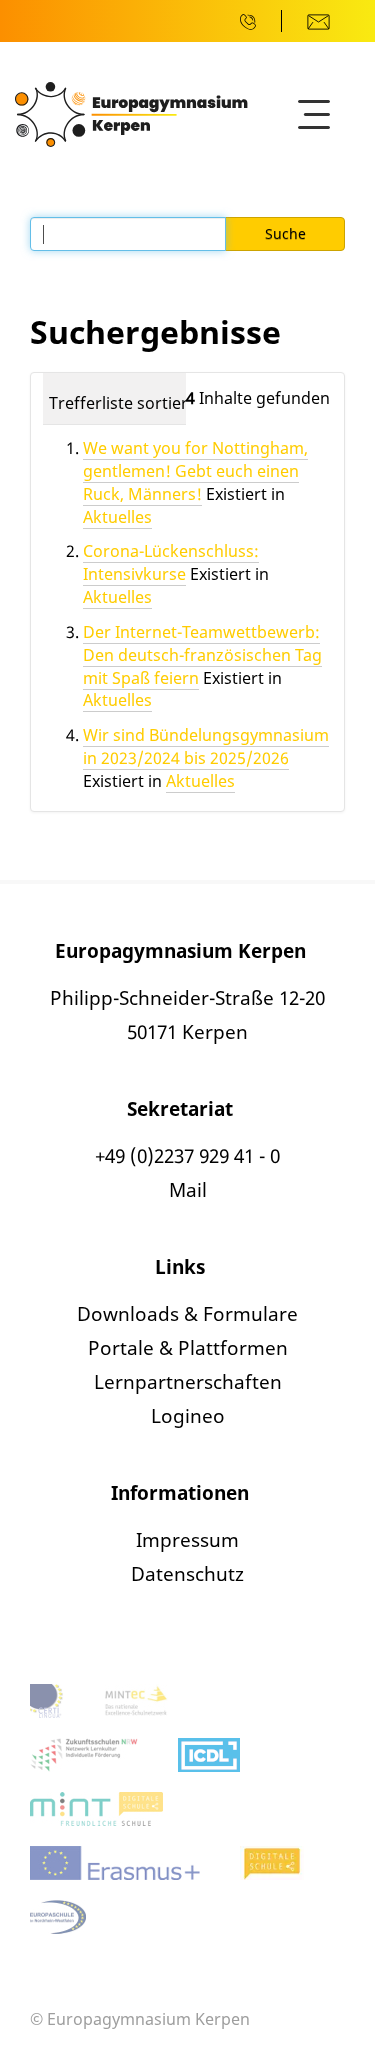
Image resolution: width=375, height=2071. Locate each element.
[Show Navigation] (314, 115)
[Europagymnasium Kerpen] (131, 113)
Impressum (187, 1540)
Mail (188, 1190)
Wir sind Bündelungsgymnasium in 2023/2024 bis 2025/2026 (206, 746)
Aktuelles (117, 517)
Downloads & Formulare (187, 1314)
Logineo (188, 1416)
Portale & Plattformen (188, 1348)
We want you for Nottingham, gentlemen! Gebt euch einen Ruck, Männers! (195, 471)
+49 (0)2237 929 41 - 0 (187, 1156)
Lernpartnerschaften (188, 1382)
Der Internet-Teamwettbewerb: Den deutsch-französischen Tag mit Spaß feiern (202, 655)
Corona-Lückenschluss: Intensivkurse (171, 562)
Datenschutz (187, 1574)
